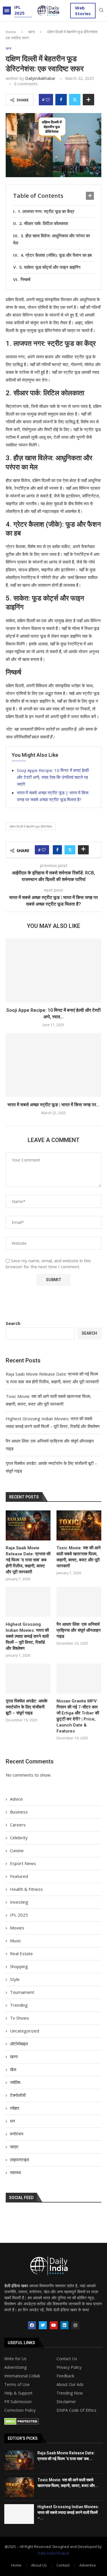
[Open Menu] (7, 11)
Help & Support (18, 2393)
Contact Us (67, 2359)
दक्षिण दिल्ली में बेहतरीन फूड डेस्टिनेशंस (31, 826)
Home (11, 32)
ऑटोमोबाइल (19, 2044)
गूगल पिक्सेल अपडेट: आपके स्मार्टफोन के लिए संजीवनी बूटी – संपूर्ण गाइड (27, 1707)
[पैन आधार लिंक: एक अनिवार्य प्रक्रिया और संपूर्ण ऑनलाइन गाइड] (79, 1602)
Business (19, 1812)
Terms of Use (17, 2385)
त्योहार (15, 2108)
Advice (16, 1799)
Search (13, 1323)
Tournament (22, 1992)
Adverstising (15, 2367)
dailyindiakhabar (40, 78)
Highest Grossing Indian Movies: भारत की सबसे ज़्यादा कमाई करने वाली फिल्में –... (68, 2512)
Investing (19, 1902)
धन (13, 2121)
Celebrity (19, 1838)
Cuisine (17, 1850)
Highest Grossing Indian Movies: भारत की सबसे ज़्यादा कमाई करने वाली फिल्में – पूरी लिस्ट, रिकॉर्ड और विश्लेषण (27, 1636)
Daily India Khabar (53, 2553)
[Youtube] (54, 2325)
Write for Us (15, 2359)
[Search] (101, 11)
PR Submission (18, 2402)
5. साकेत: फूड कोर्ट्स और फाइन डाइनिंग (50, 267)
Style (15, 1979)
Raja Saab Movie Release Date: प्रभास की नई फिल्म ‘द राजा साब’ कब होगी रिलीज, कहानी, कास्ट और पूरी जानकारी (28, 1560)
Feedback (65, 2376)
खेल (13, 2069)
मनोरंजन (17, 2134)
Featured (19, 1876)
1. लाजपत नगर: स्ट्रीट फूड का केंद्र (46, 211)
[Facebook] (32, 2325)
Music (16, 1941)
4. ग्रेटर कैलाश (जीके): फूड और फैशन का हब (56, 255)
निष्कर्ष (25, 279)
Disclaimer (66, 2402)
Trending (19, 2005)
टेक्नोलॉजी (18, 2095)
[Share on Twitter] (75, 100)
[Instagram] (75, 2325)
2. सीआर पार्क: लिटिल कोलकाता (44, 223)
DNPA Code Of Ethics (76, 2410)
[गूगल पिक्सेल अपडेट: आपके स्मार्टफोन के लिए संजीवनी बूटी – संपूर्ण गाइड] (28, 1679)
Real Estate (21, 1953)
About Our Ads (70, 2385)
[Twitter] (43, 2325)
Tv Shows (20, 2018)
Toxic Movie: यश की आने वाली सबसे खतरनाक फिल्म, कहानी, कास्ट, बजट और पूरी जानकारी (79, 1557)
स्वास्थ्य (15, 2172)
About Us (39, 2565)
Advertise (88, 2565)
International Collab (22, 2376)
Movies (17, 1928)
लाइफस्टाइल (20, 2160)
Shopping (19, 1966)
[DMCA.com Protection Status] (22, 2421)
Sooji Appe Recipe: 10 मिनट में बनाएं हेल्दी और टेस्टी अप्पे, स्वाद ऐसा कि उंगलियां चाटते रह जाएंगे (53, 777)
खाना (32, 32)
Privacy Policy (69, 2367)
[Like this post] (48, 100)
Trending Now (70, 2393)
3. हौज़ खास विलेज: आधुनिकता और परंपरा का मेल (52, 239)
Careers (18, 1825)
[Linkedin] (64, 2325)
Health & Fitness (26, 1889)
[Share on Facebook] (61, 100)
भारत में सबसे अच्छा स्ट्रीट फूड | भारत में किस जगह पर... (53, 1105)
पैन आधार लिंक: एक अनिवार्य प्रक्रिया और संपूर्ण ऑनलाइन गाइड (79, 1630)
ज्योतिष (15, 2082)
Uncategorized (25, 2031)
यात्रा (14, 2147)
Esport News (23, 1863)
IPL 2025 (19, 10)
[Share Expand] (88, 100)
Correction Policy (20, 2410)
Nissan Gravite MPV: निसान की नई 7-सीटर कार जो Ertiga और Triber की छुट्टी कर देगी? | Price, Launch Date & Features (78, 1716)
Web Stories (83, 11)
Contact (63, 2565)
